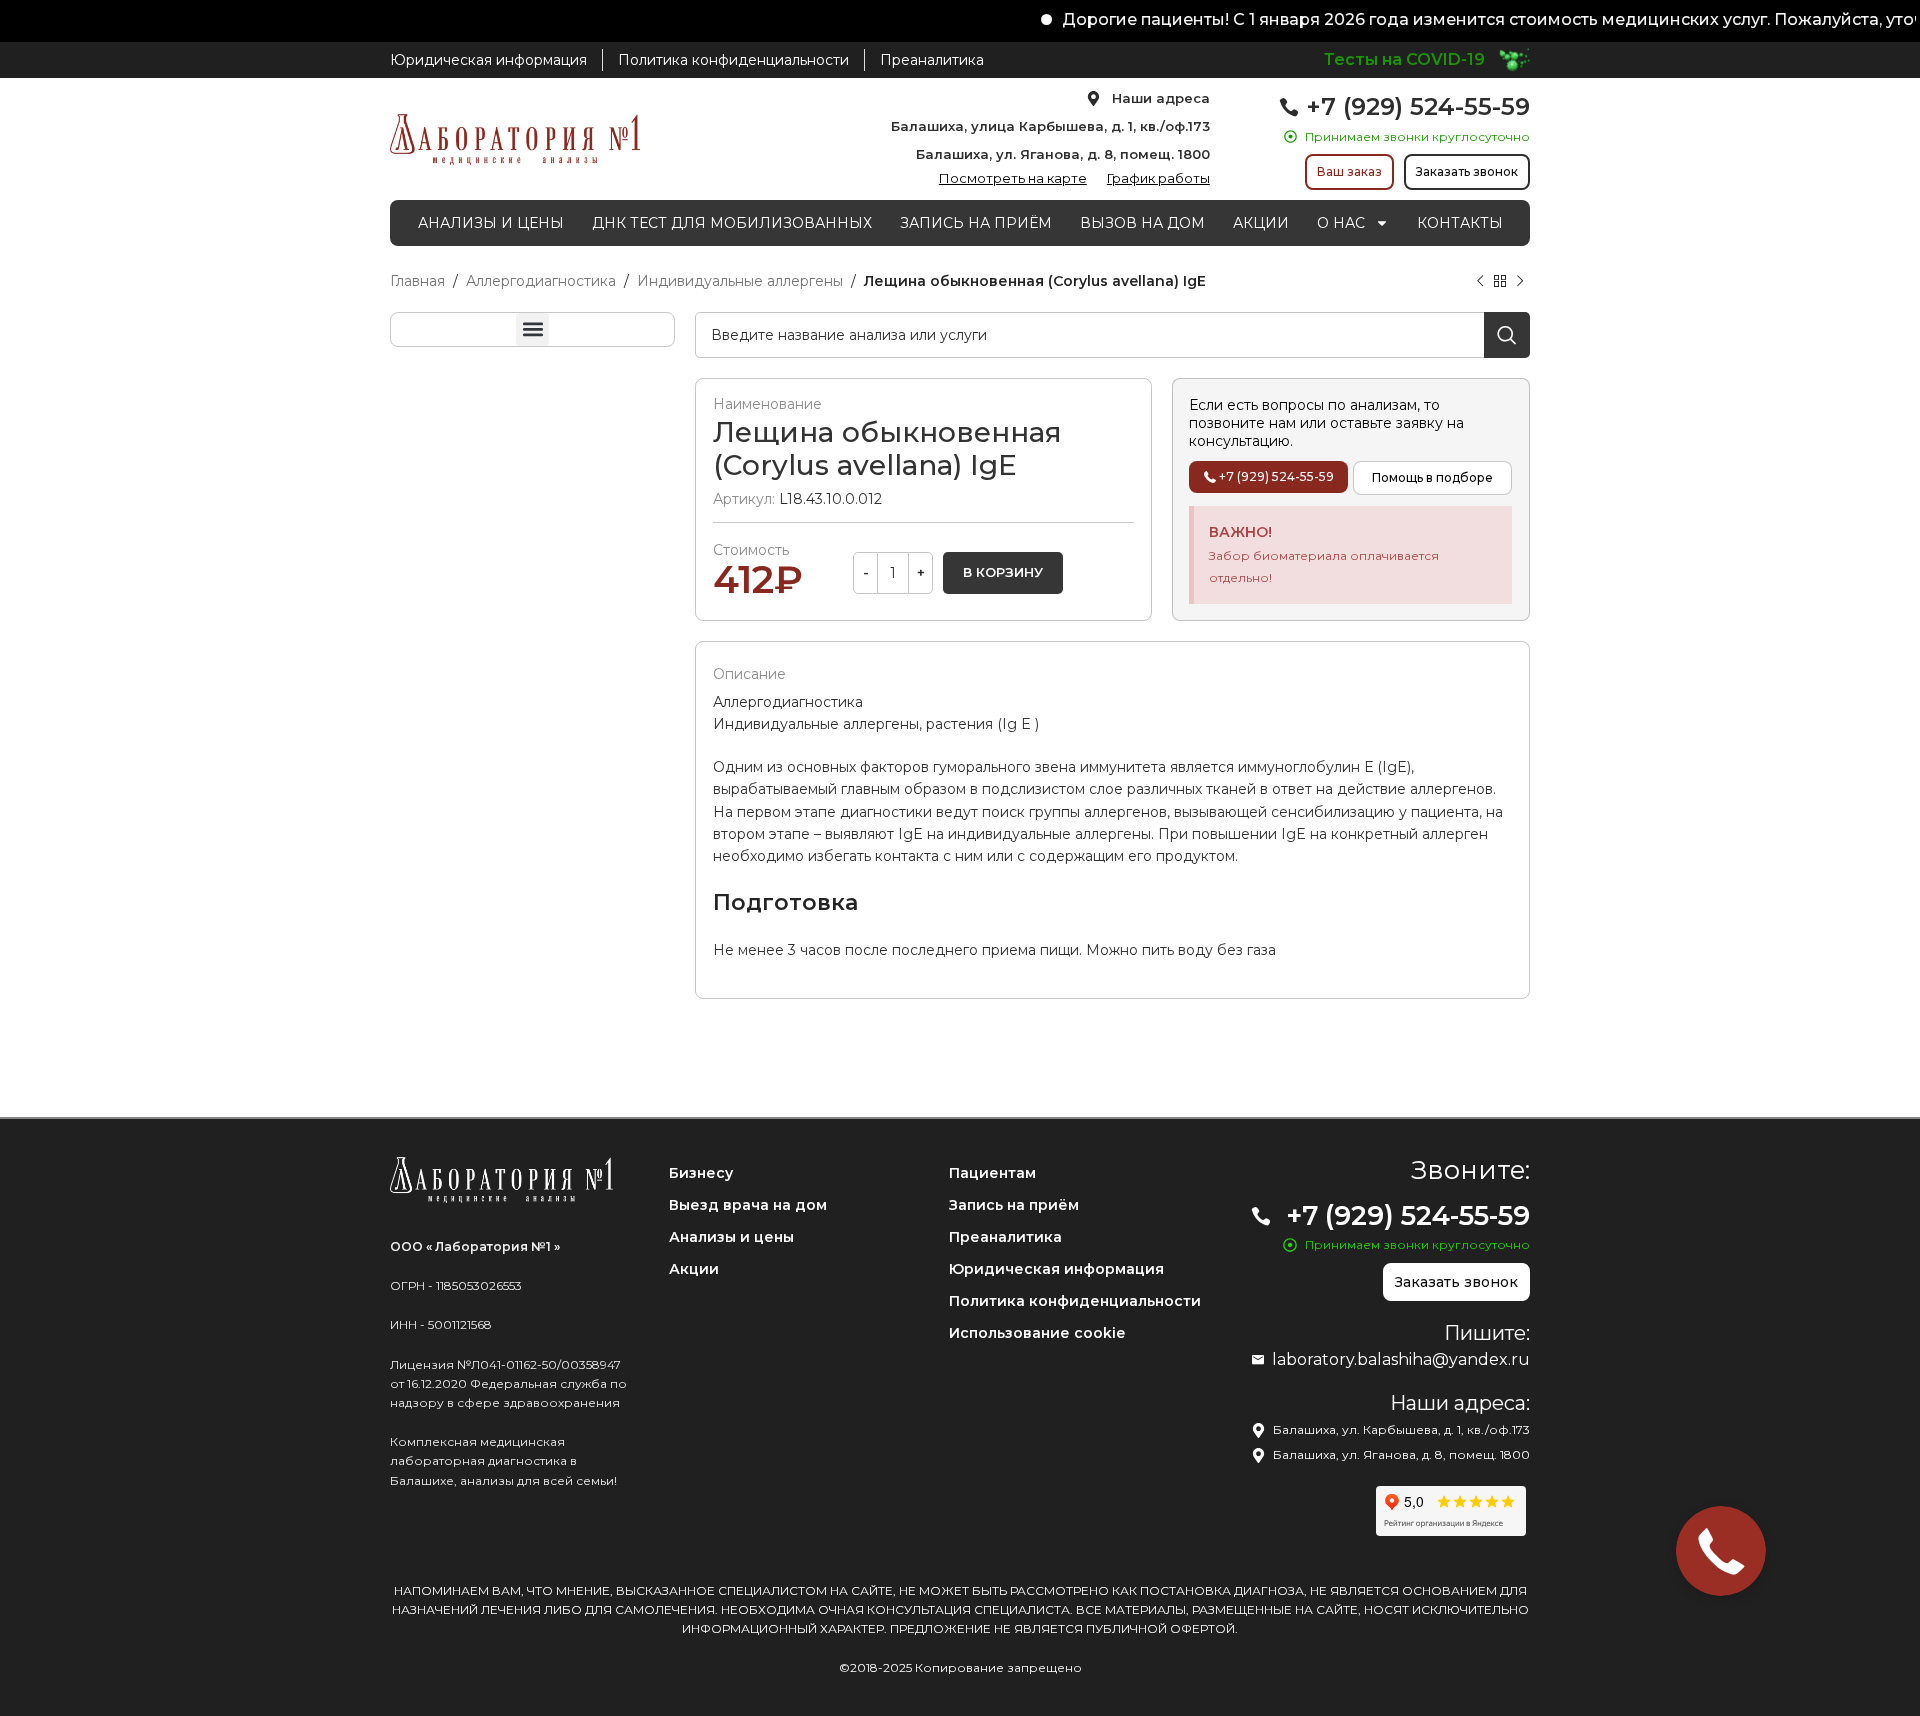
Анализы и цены (731, 1237)
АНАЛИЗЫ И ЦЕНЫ (491, 223)
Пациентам (992, 1173)
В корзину (1003, 572)
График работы (1158, 178)
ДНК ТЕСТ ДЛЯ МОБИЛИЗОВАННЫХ (732, 223)
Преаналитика (1005, 1237)
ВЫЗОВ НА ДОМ (1142, 223)
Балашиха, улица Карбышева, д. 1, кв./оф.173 (1050, 126)
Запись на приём (1014, 1205)
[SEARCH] (1507, 335)
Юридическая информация (1056, 1269)
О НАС (1341, 223)
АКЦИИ (1261, 223)
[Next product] (1520, 282)
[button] (532, 329)
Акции (694, 1269)
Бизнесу (701, 1173)
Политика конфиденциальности (1075, 1301)
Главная (417, 281)
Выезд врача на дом (748, 1205)
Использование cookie (1037, 1333)
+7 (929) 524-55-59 (1418, 106)
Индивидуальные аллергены (740, 281)
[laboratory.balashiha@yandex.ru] (1258, 1360)
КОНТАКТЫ (1460, 223)
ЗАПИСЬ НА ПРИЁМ (976, 223)
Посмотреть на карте (1013, 178)
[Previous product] (1480, 282)
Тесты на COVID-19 (1404, 59)
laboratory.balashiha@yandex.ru (1401, 1359)
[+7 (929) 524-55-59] (1289, 107)
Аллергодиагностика (541, 281)
